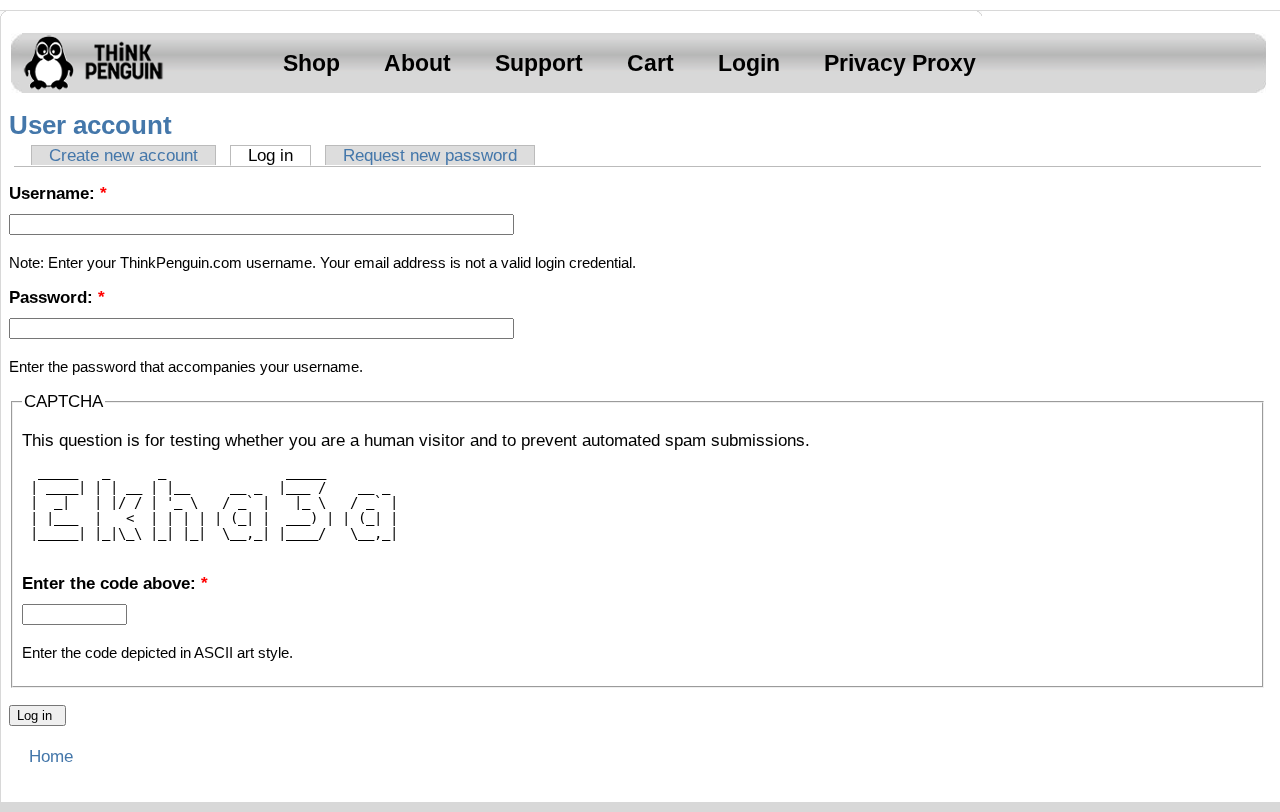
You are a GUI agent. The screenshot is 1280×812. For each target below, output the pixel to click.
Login (749, 63)
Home (51, 756)
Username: (58, 193)
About (417, 63)
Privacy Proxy (900, 63)
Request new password (430, 155)
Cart (650, 63)
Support (539, 63)
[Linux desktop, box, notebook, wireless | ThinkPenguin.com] (89, 89)
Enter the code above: (115, 583)
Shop (311, 63)
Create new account (123, 155)
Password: (57, 297)
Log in (270, 155)
